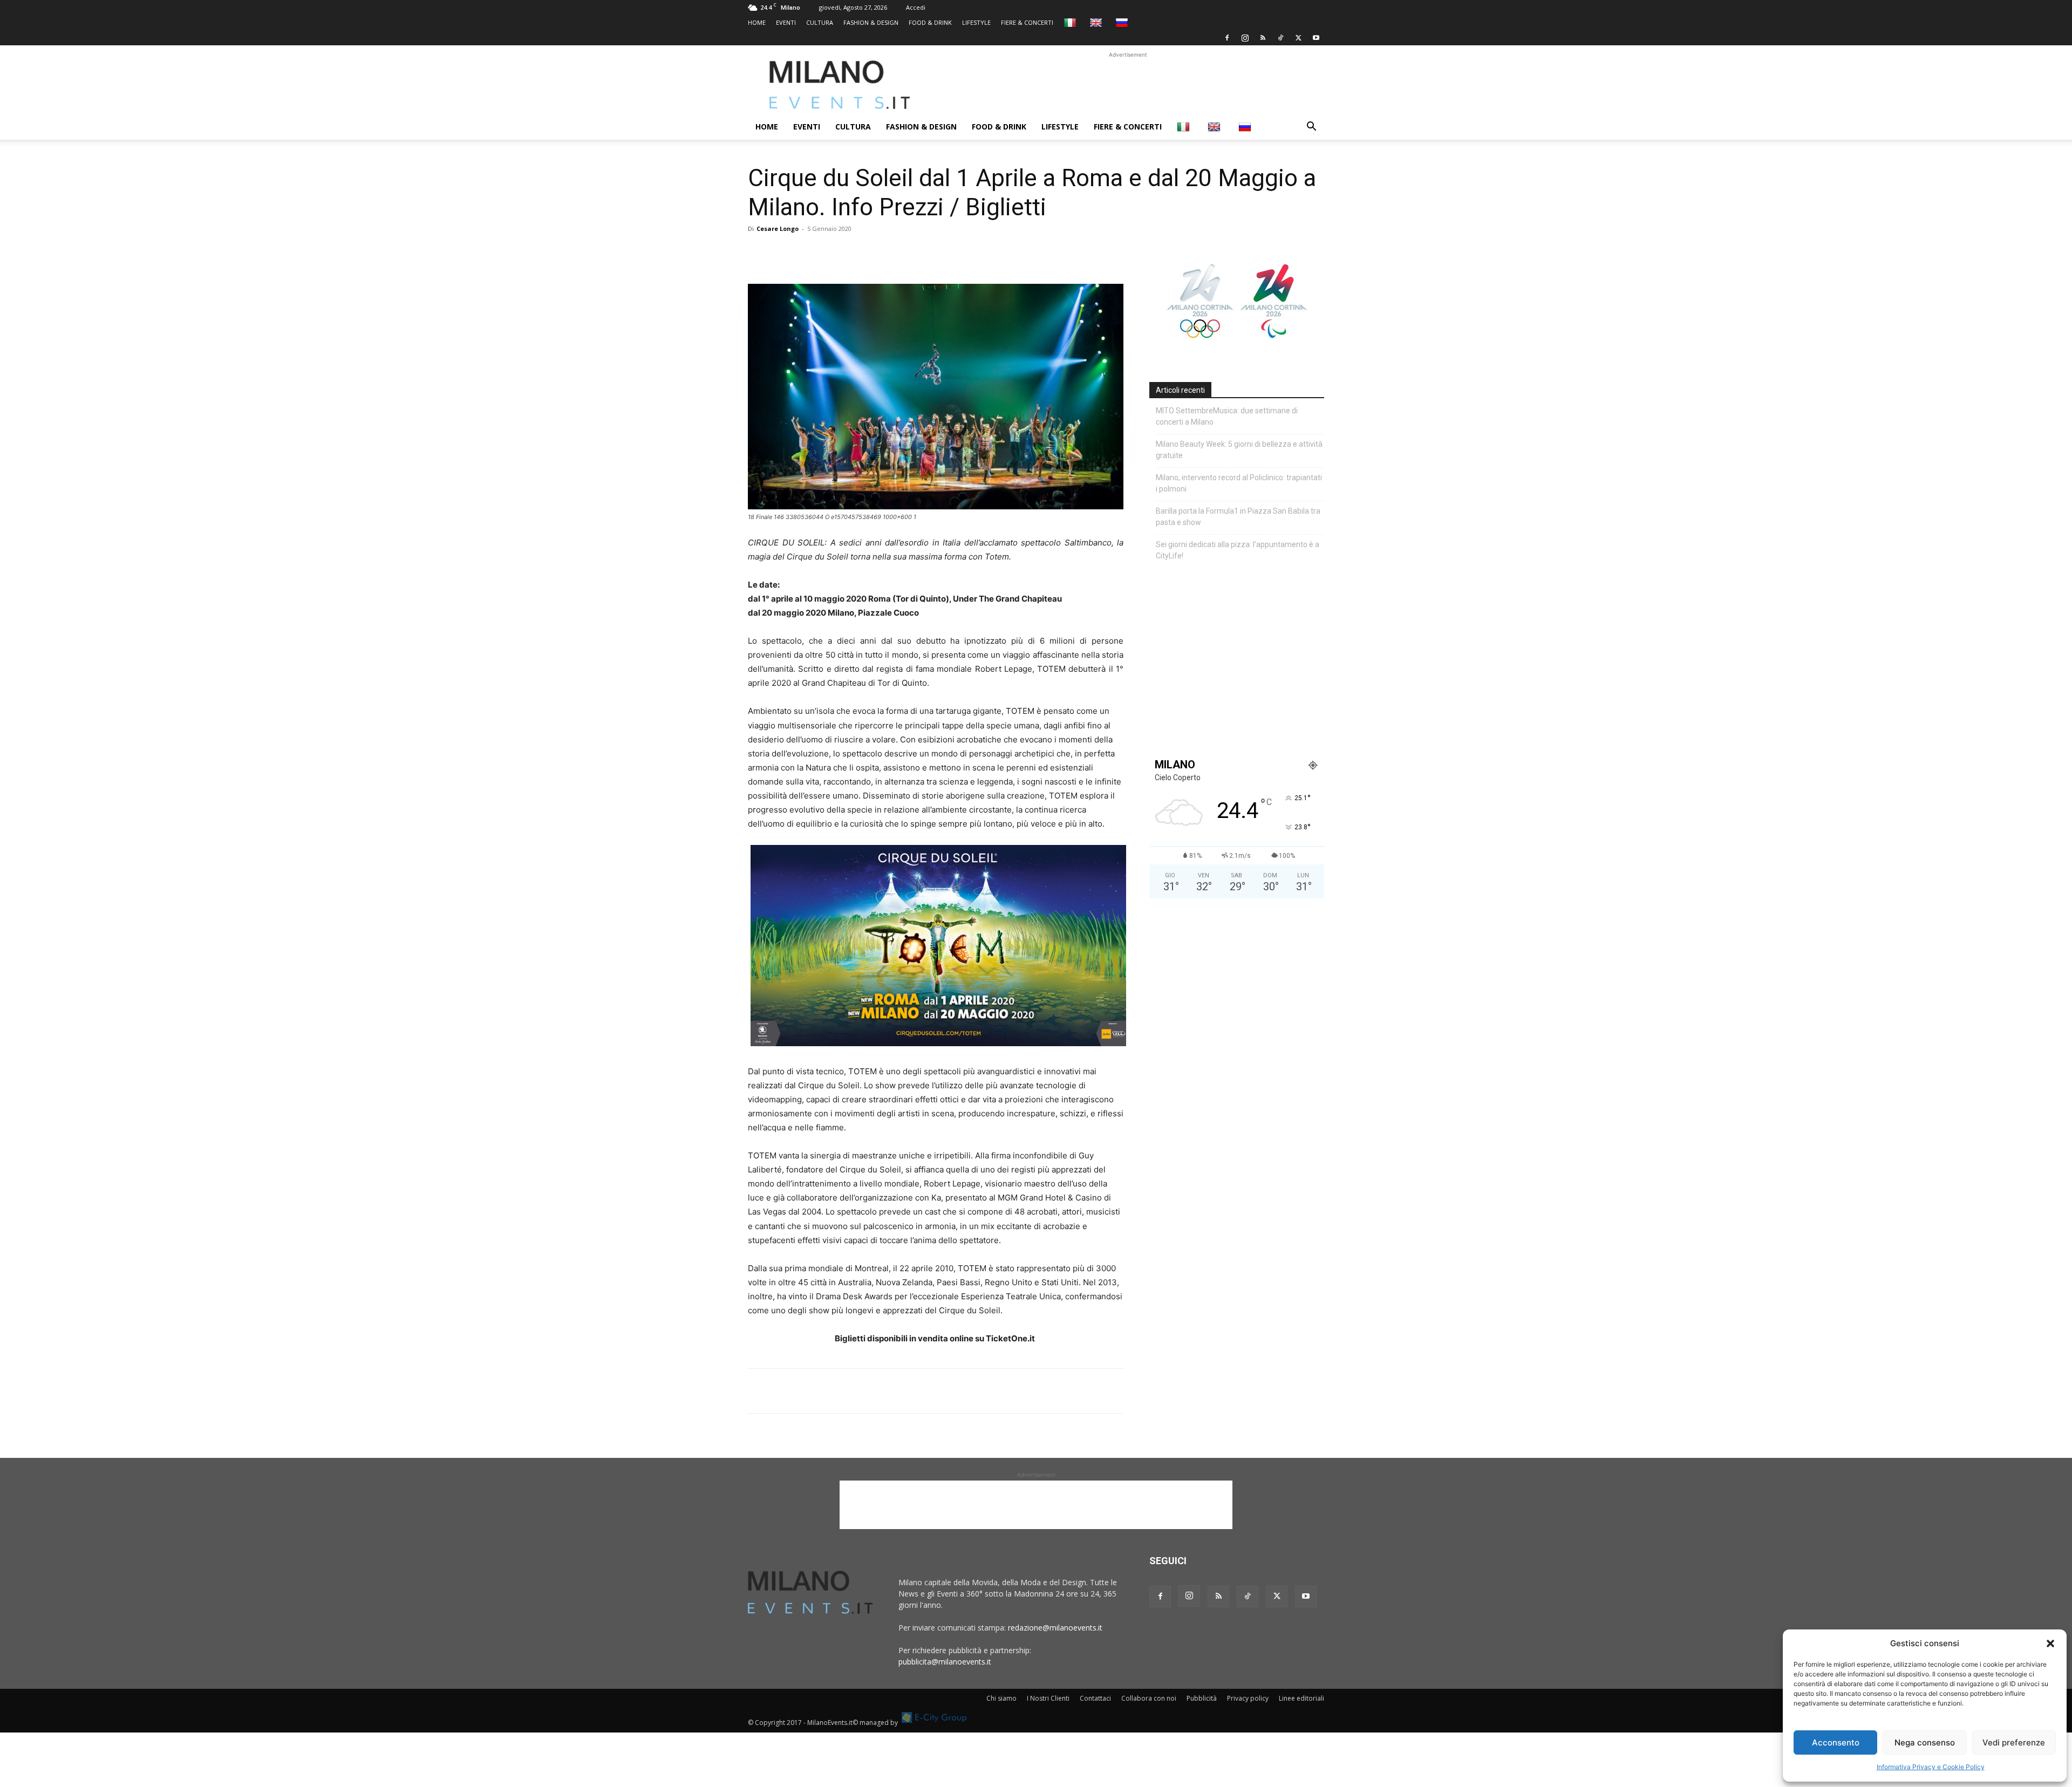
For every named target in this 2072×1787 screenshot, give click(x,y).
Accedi (916, 7)
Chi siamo (1001, 1698)
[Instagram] (1245, 38)
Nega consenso (1925, 1742)
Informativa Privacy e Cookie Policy (1931, 1767)
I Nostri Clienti (1048, 1698)
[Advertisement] (1128, 85)
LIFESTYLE (976, 22)
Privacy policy (1248, 1698)
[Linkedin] (833, 253)
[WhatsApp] (808, 253)
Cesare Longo (778, 229)
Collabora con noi (1149, 1698)
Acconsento (1836, 1742)
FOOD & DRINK (930, 22)
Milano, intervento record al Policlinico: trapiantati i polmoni (1239, 483)
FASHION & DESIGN (871, 22)
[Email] (858, 253)
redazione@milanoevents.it (1055, 1628)
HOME (757, 22)
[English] (1097, 22)
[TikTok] (1280, 38)
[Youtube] (1316, 38)
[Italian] (1071, 22)
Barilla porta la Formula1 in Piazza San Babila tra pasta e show (1238, 517)
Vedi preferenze (2014, 1742)
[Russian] (1123, 22)
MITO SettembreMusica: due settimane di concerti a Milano (1227, 416)
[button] (2050, 1643)
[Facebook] (1227, 38)
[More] (883, 253)
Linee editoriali (1301, 1698)
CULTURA (820, 22)
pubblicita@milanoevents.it (945, 1662)
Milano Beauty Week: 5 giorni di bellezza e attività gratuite (1239, 450)
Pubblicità (1202, 1698)
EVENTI (786, 22)
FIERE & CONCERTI (1027, 22)
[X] (1298, 38)
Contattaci (1095, 1698)
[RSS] (1263, 38)
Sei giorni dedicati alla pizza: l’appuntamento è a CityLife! (1238, 550)
